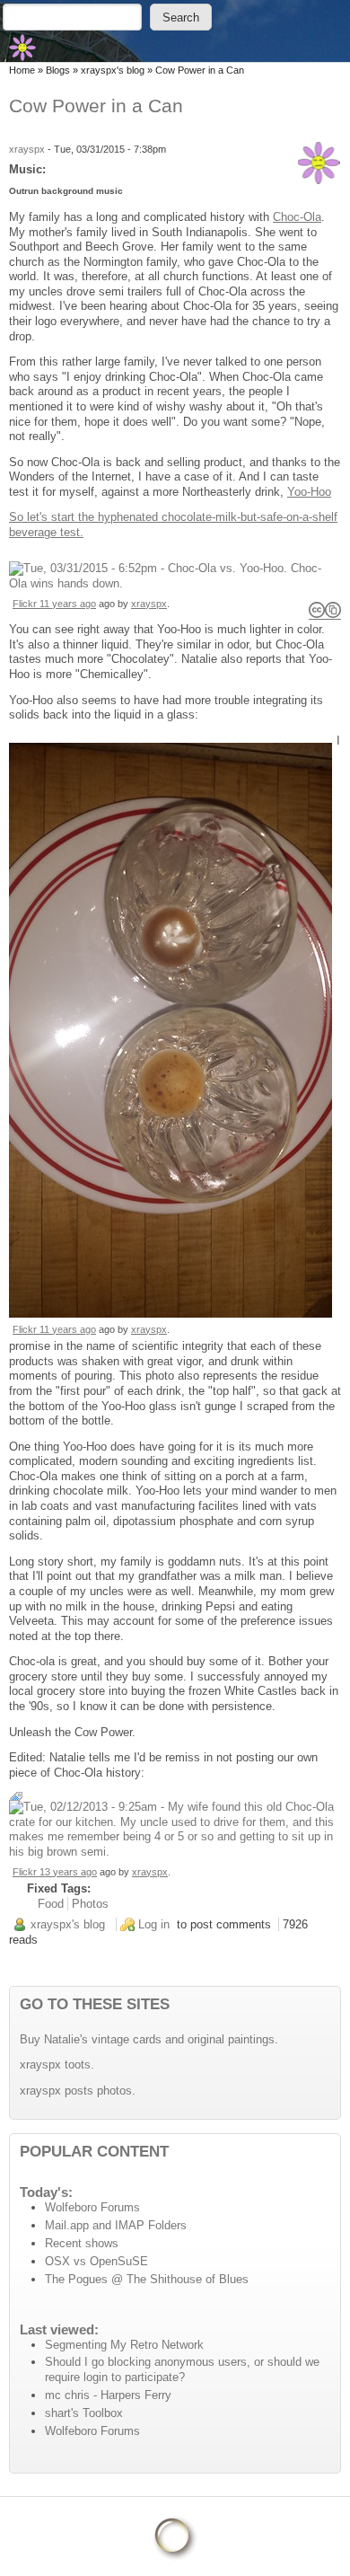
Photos (90, 1904)
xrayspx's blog (113, 70)
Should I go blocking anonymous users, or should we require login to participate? (182, 2369)
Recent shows (82, 2243)
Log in (154, 1924)
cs (325, 610)
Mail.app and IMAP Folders (116, 2225)
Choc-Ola (297, 217)
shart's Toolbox (84, 2413)
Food (51, 1904)
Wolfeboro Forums (92, 2207)
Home (22, 70)
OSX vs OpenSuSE (96, 2261)
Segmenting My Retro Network (124, 2345)
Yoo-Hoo (309, 492)
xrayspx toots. (57, 2064)
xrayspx (27, 149)
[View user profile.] (319, 163)
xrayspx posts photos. (78, 2091)
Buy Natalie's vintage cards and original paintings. (149, 2039)
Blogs (58, 70)
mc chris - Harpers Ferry (108, 2395)
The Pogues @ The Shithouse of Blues (147, 2279)
